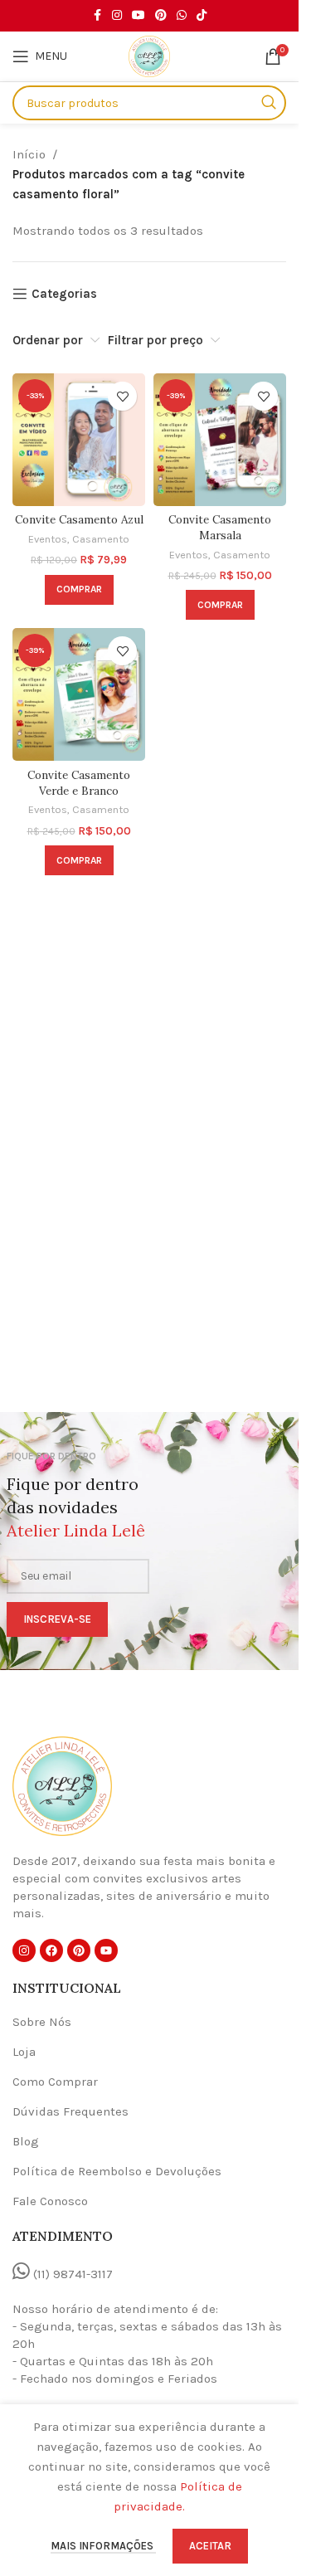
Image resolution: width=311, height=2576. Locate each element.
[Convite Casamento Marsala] (220, 440)
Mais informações (103, 2546)
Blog (26, 2141)
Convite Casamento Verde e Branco (79, 783)
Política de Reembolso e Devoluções (117, 2171)
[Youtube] (106, 1950)
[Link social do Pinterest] (161, 16)
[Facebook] (51, 1950)
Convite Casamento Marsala (220, 527)
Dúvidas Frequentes (70, 2111)
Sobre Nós (42, 2022)
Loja (24, 2052)
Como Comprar (55, 2082)
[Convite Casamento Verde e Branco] (79, 694)
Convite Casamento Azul (79, 519)
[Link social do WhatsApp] (182, 16)
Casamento (101, 539)
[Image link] (62, 1785)
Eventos (48, 539)
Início (29, 154)
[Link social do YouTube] (138, 16)
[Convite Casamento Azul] (79, 440)
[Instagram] (24, 1950)
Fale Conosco (50, 2201)
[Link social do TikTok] (202, 16)
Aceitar (210, 2546)
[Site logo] (149, 56)
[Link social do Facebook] (97, 16)
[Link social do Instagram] (117, 16)
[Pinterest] (79, 1950)
